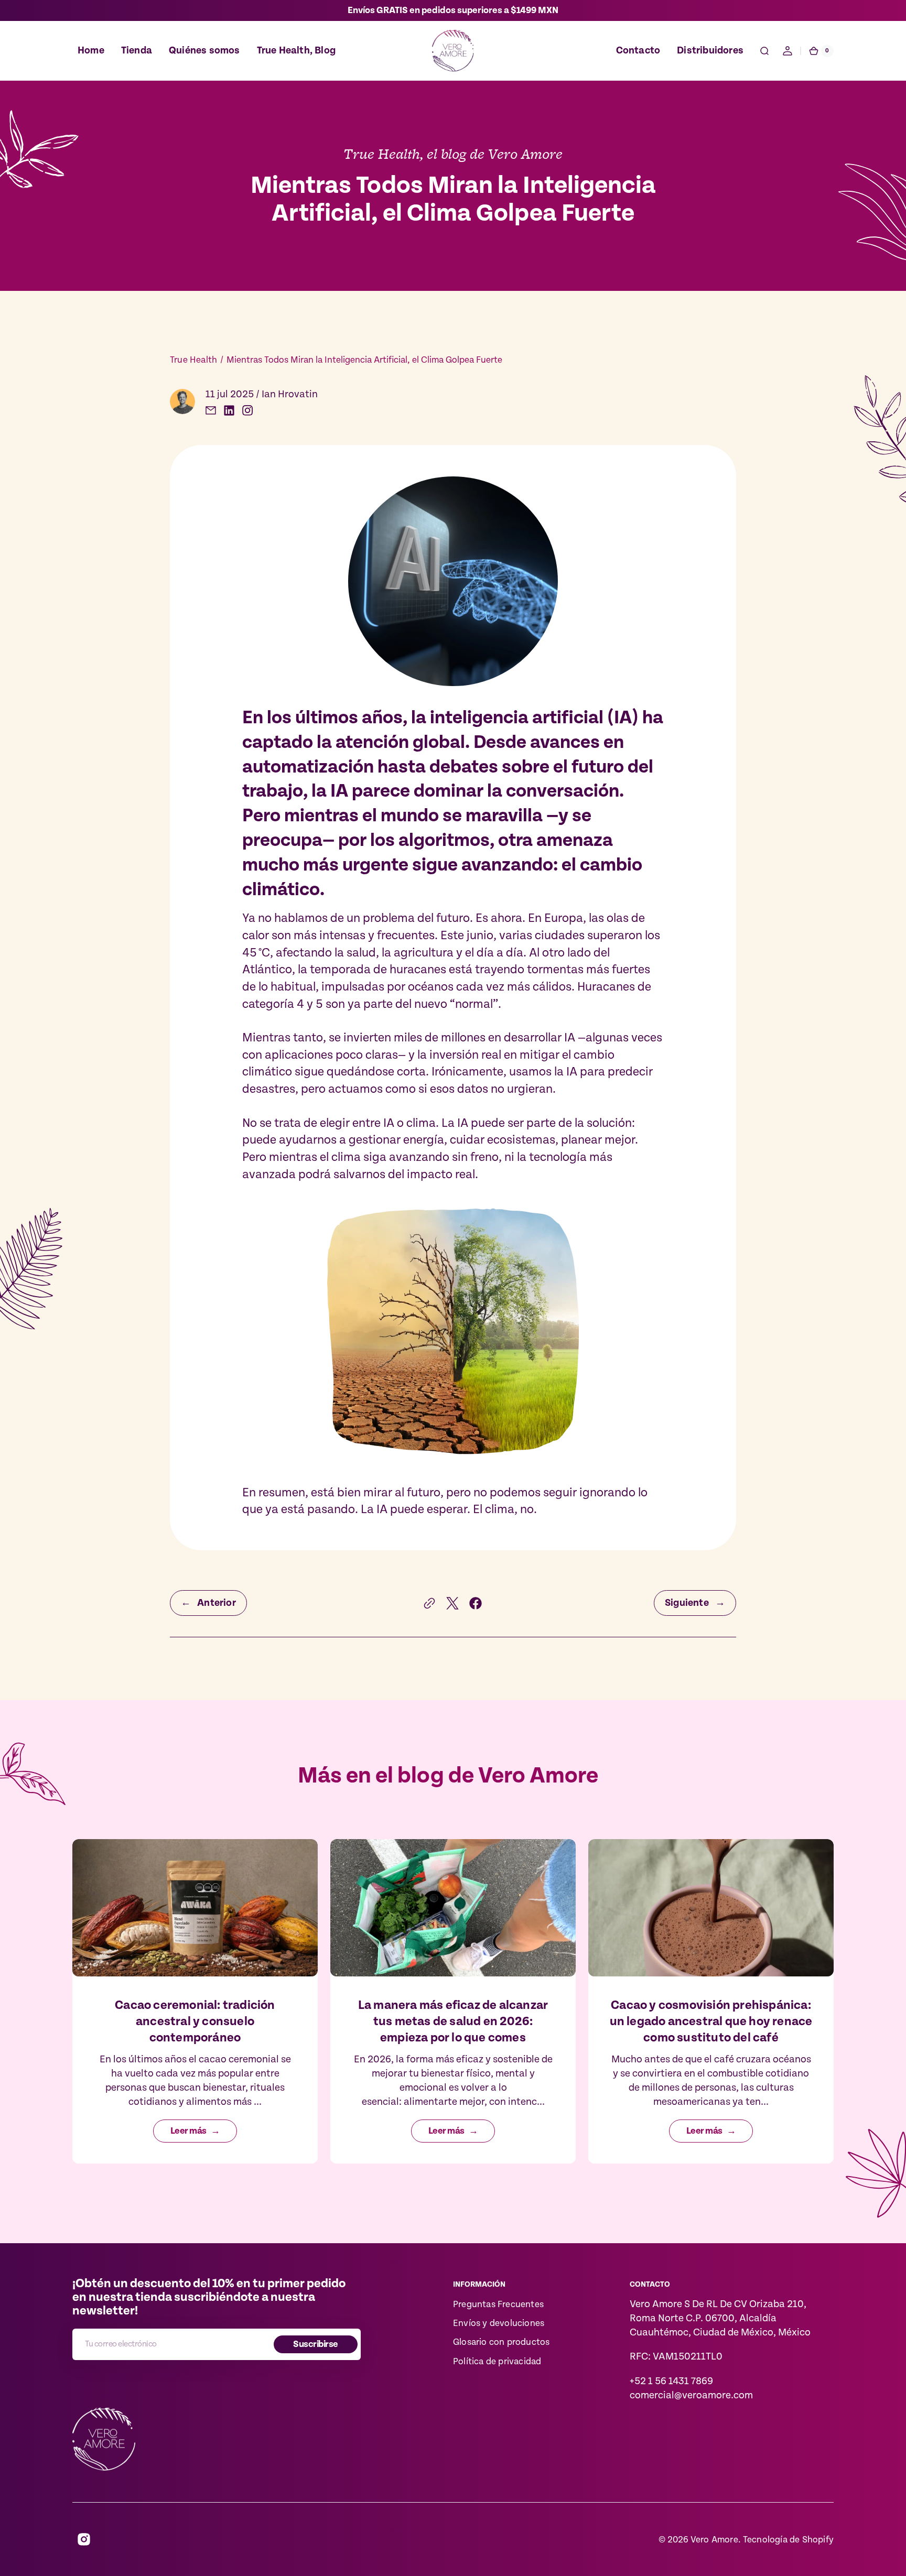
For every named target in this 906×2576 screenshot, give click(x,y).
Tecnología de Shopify (788, 2540)
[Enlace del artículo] (195, 2001)
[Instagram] (247, 410)
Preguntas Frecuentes (498, 2305)
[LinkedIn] (229, 410)
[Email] (211, 410)
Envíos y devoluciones (499, 2323)
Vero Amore (714, 2540)
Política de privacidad (497, 2362)
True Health (193, 360)
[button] (764, 51)
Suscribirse (315, 2344)
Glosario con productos (501, 2342)
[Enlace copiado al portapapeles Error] (429, 1603)
